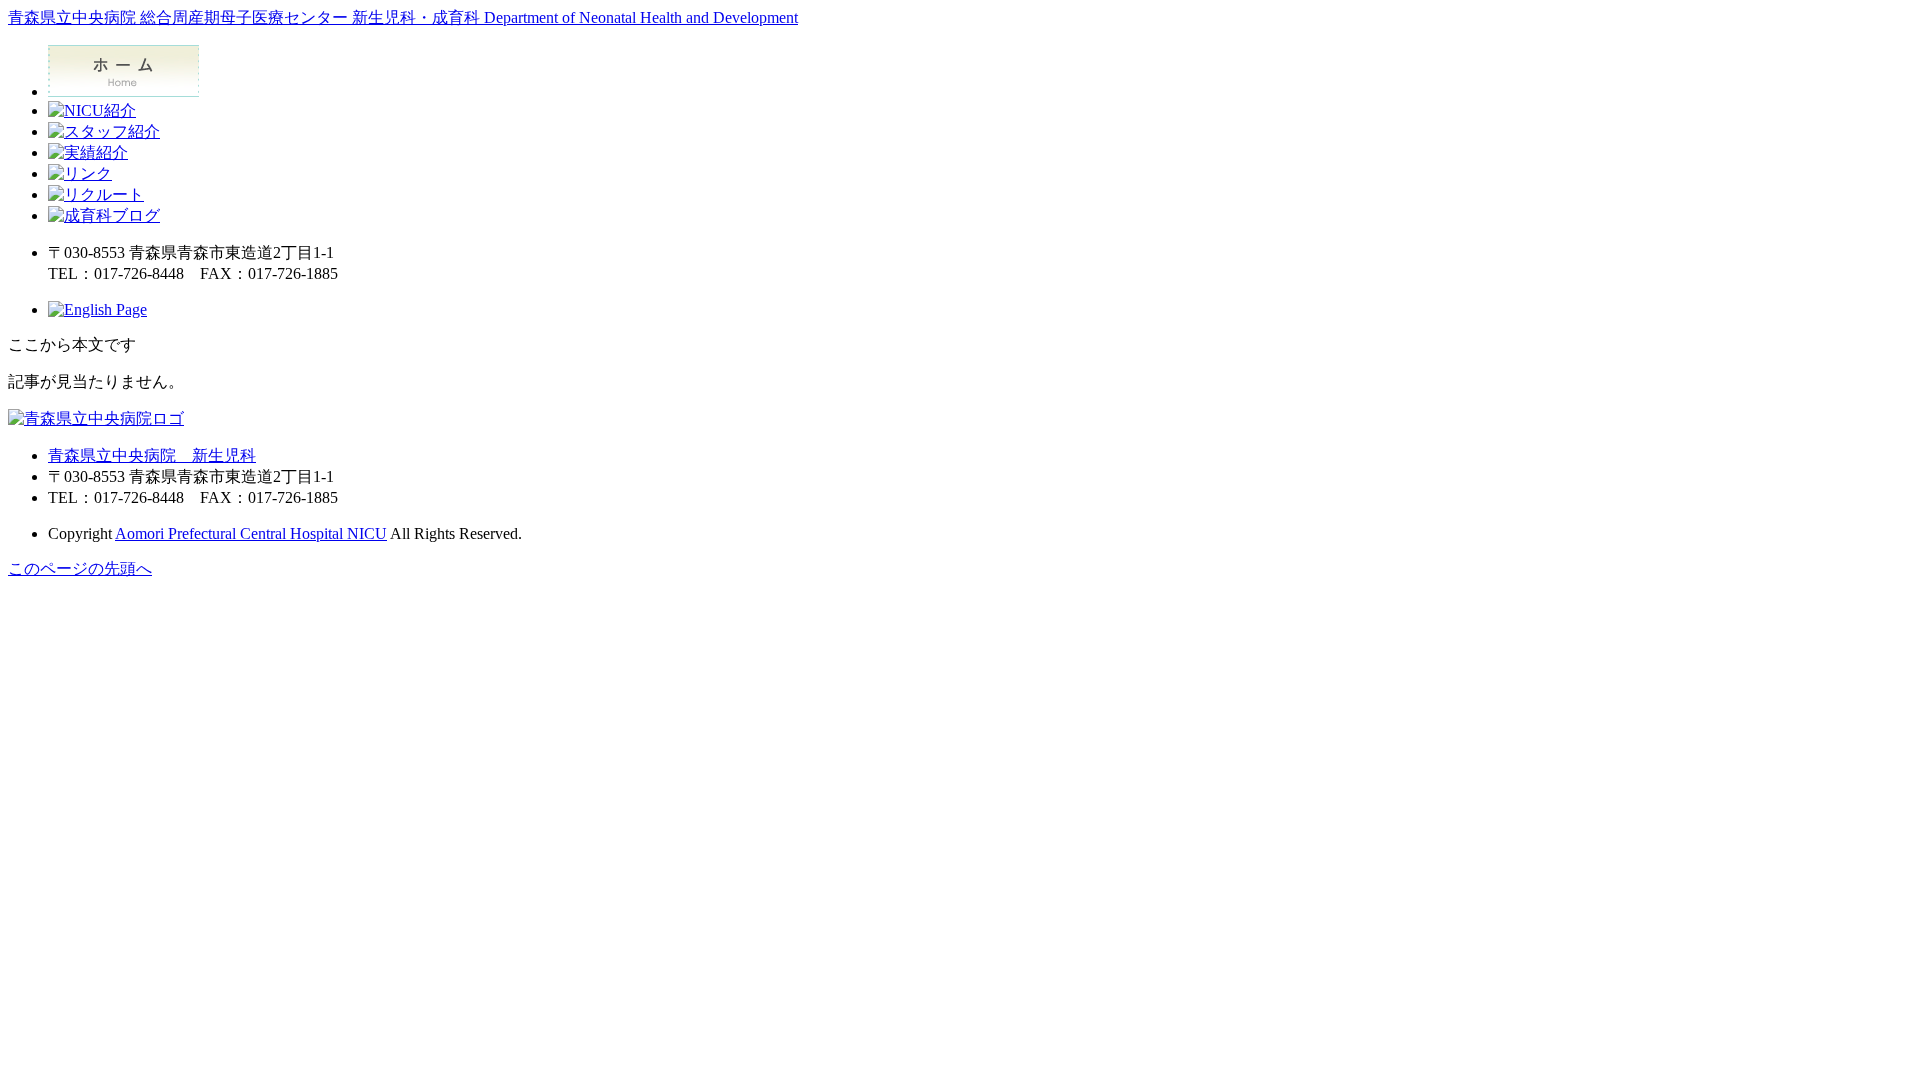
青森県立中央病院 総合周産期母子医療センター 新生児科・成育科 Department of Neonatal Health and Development (403, 17)
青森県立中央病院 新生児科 (152, 455)
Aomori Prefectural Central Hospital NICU (251, 533)
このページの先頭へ (80, 568)
